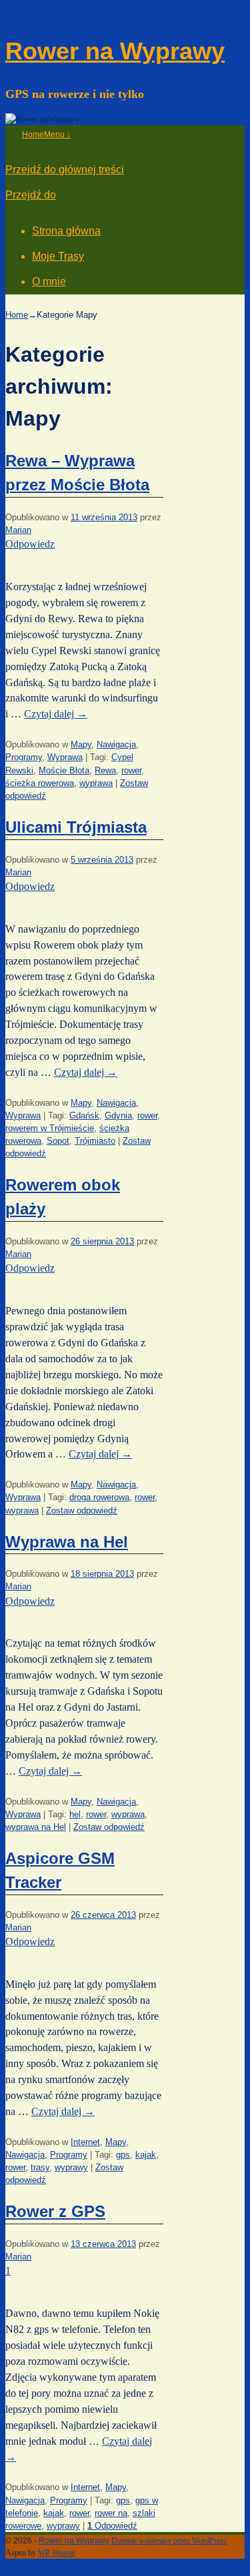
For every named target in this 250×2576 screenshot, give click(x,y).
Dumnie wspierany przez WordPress (169, 2541)
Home (33, 135)
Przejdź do (31, 195)
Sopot (58, 1141)
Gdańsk (84, 1115)
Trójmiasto (95, 1141)
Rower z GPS (55, 2211)
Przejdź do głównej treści (65, 170)
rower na (111, 2513)
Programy (24, 757)
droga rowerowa (99, 1497)
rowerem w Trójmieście (50, 1128)
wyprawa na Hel (36, 1827)
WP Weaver (57, 2553)
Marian (18, 530)
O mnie (49, 281)
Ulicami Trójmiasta (76, 827)
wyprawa (96, 783)
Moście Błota (64, 770)
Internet (85, 2142)
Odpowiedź (112, 2526)
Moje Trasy (58, 256)
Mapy (81, 744)
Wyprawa (65, 757)
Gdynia (118, 1115)
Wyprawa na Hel (67, 1542)
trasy (40, 2167)
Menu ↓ (57, 135)
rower (131, 770)
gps (123, 2155)
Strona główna (66, 231)
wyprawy (71, 2167)
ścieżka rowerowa (40, 783)
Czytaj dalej (56, 714)
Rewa (105, 770)
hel (75, 1814)
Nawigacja (116, 744)
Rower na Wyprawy (115, 51)
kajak (146, 2155)
